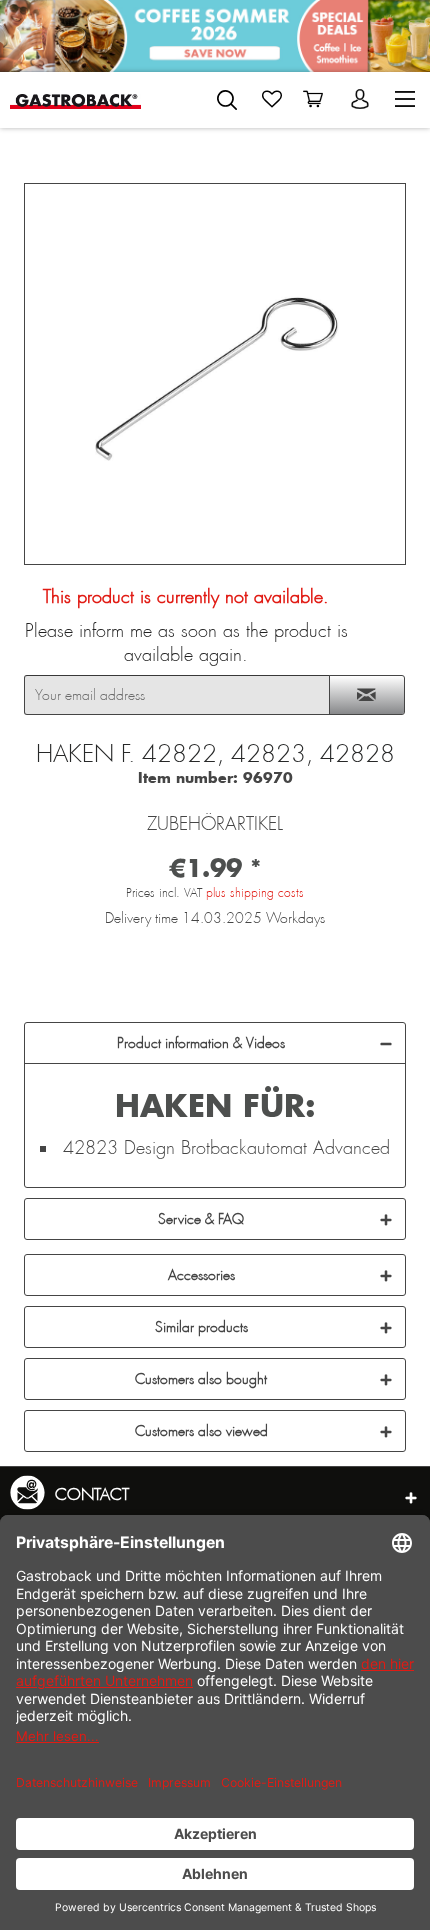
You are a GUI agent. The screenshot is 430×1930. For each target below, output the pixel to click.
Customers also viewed (201, 1431)
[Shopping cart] (317, 99)
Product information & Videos (201, 1043)
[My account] (362, 99)
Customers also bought (201, 1379)
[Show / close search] (227, 100)
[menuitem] (227, 96)
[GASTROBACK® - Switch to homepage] (75, 99)
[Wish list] (272, 99)
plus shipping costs (255, 893)
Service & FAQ (201, 1219)
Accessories (201, 1275)
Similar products (201, 1327)
